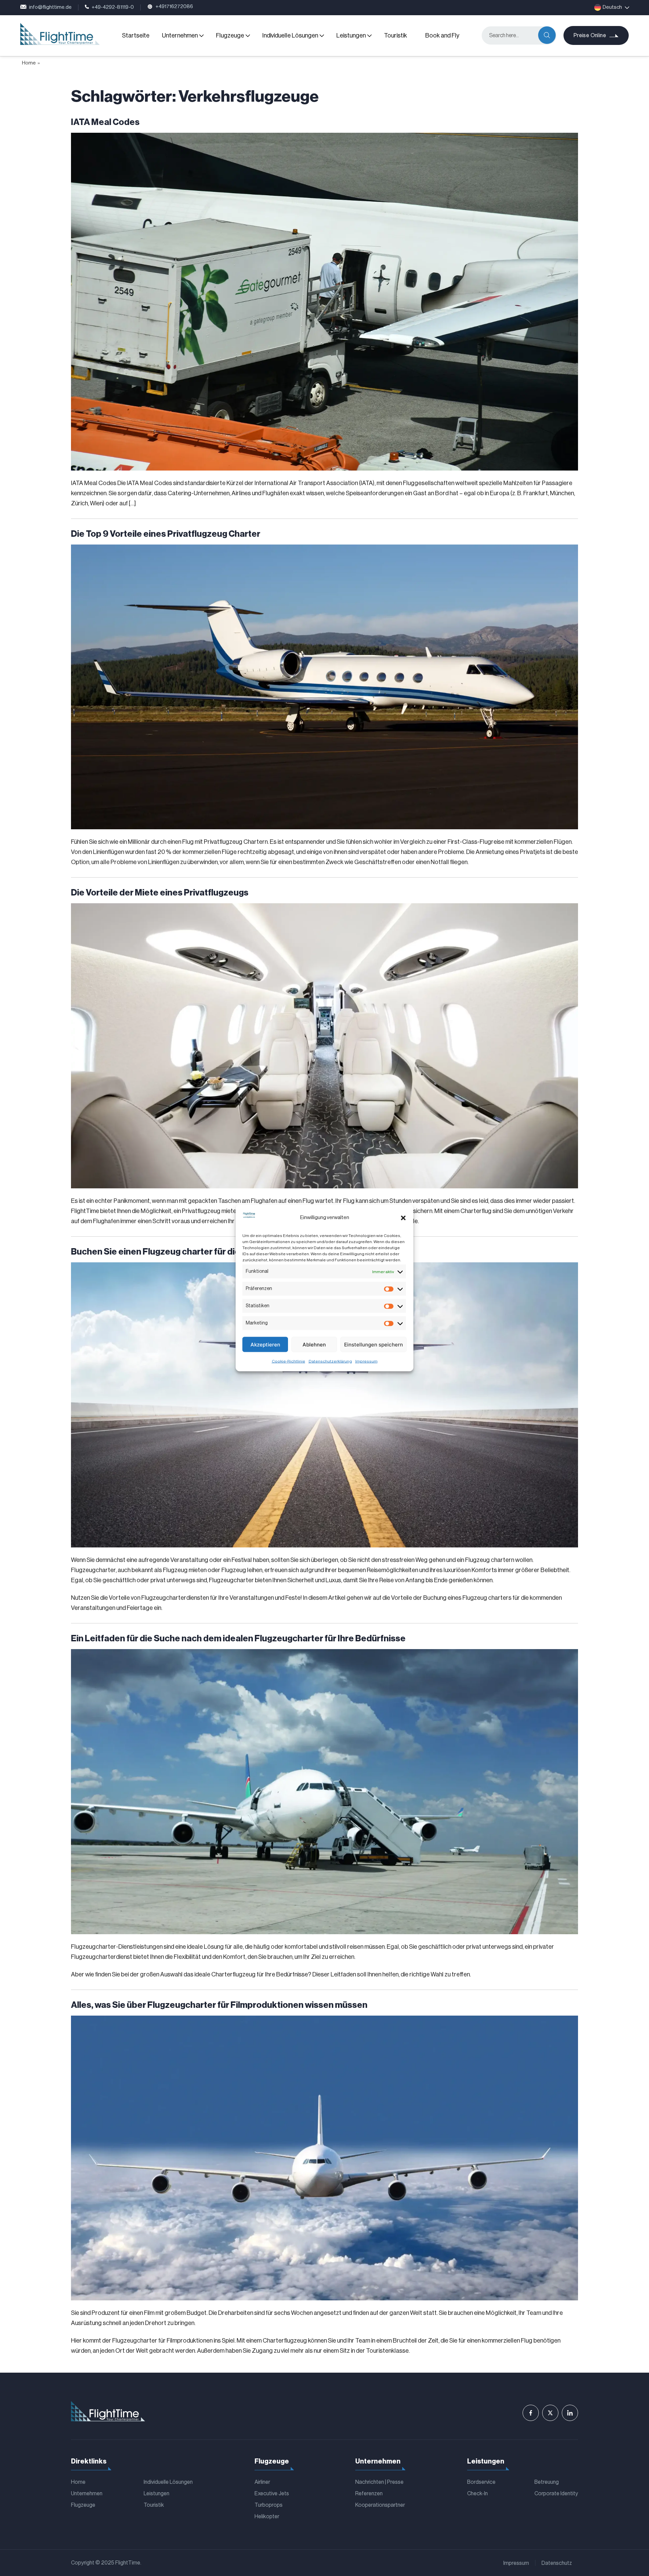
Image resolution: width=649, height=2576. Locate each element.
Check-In (477, 2494)
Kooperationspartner (380, 2505)
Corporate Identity (556, 2494)
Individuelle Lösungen (290, 35)
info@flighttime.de (50, 7)
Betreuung (547, 2482)
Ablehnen (314, 1344)
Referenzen (369, 2494)
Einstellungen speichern (374, 1344)
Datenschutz (557, 2563)
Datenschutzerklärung (330, 1361)
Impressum (366, 1361)
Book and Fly (442, 35)
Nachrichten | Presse (379, 2482)
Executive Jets (272, 2494)
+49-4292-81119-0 (113, 7)
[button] (403, 1218)
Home (29, 63)
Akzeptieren (265, 1344)
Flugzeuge (230, 35)
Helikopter (267, 2517)
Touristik (395, 35)
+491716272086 (174, 7)
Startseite (136, 35)
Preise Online (590, 35)
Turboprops (269, 2505)
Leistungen (351, 35)
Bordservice (481, 2482)
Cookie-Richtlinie (289, 1361)
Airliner (262, 2482)
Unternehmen (180, 35)
